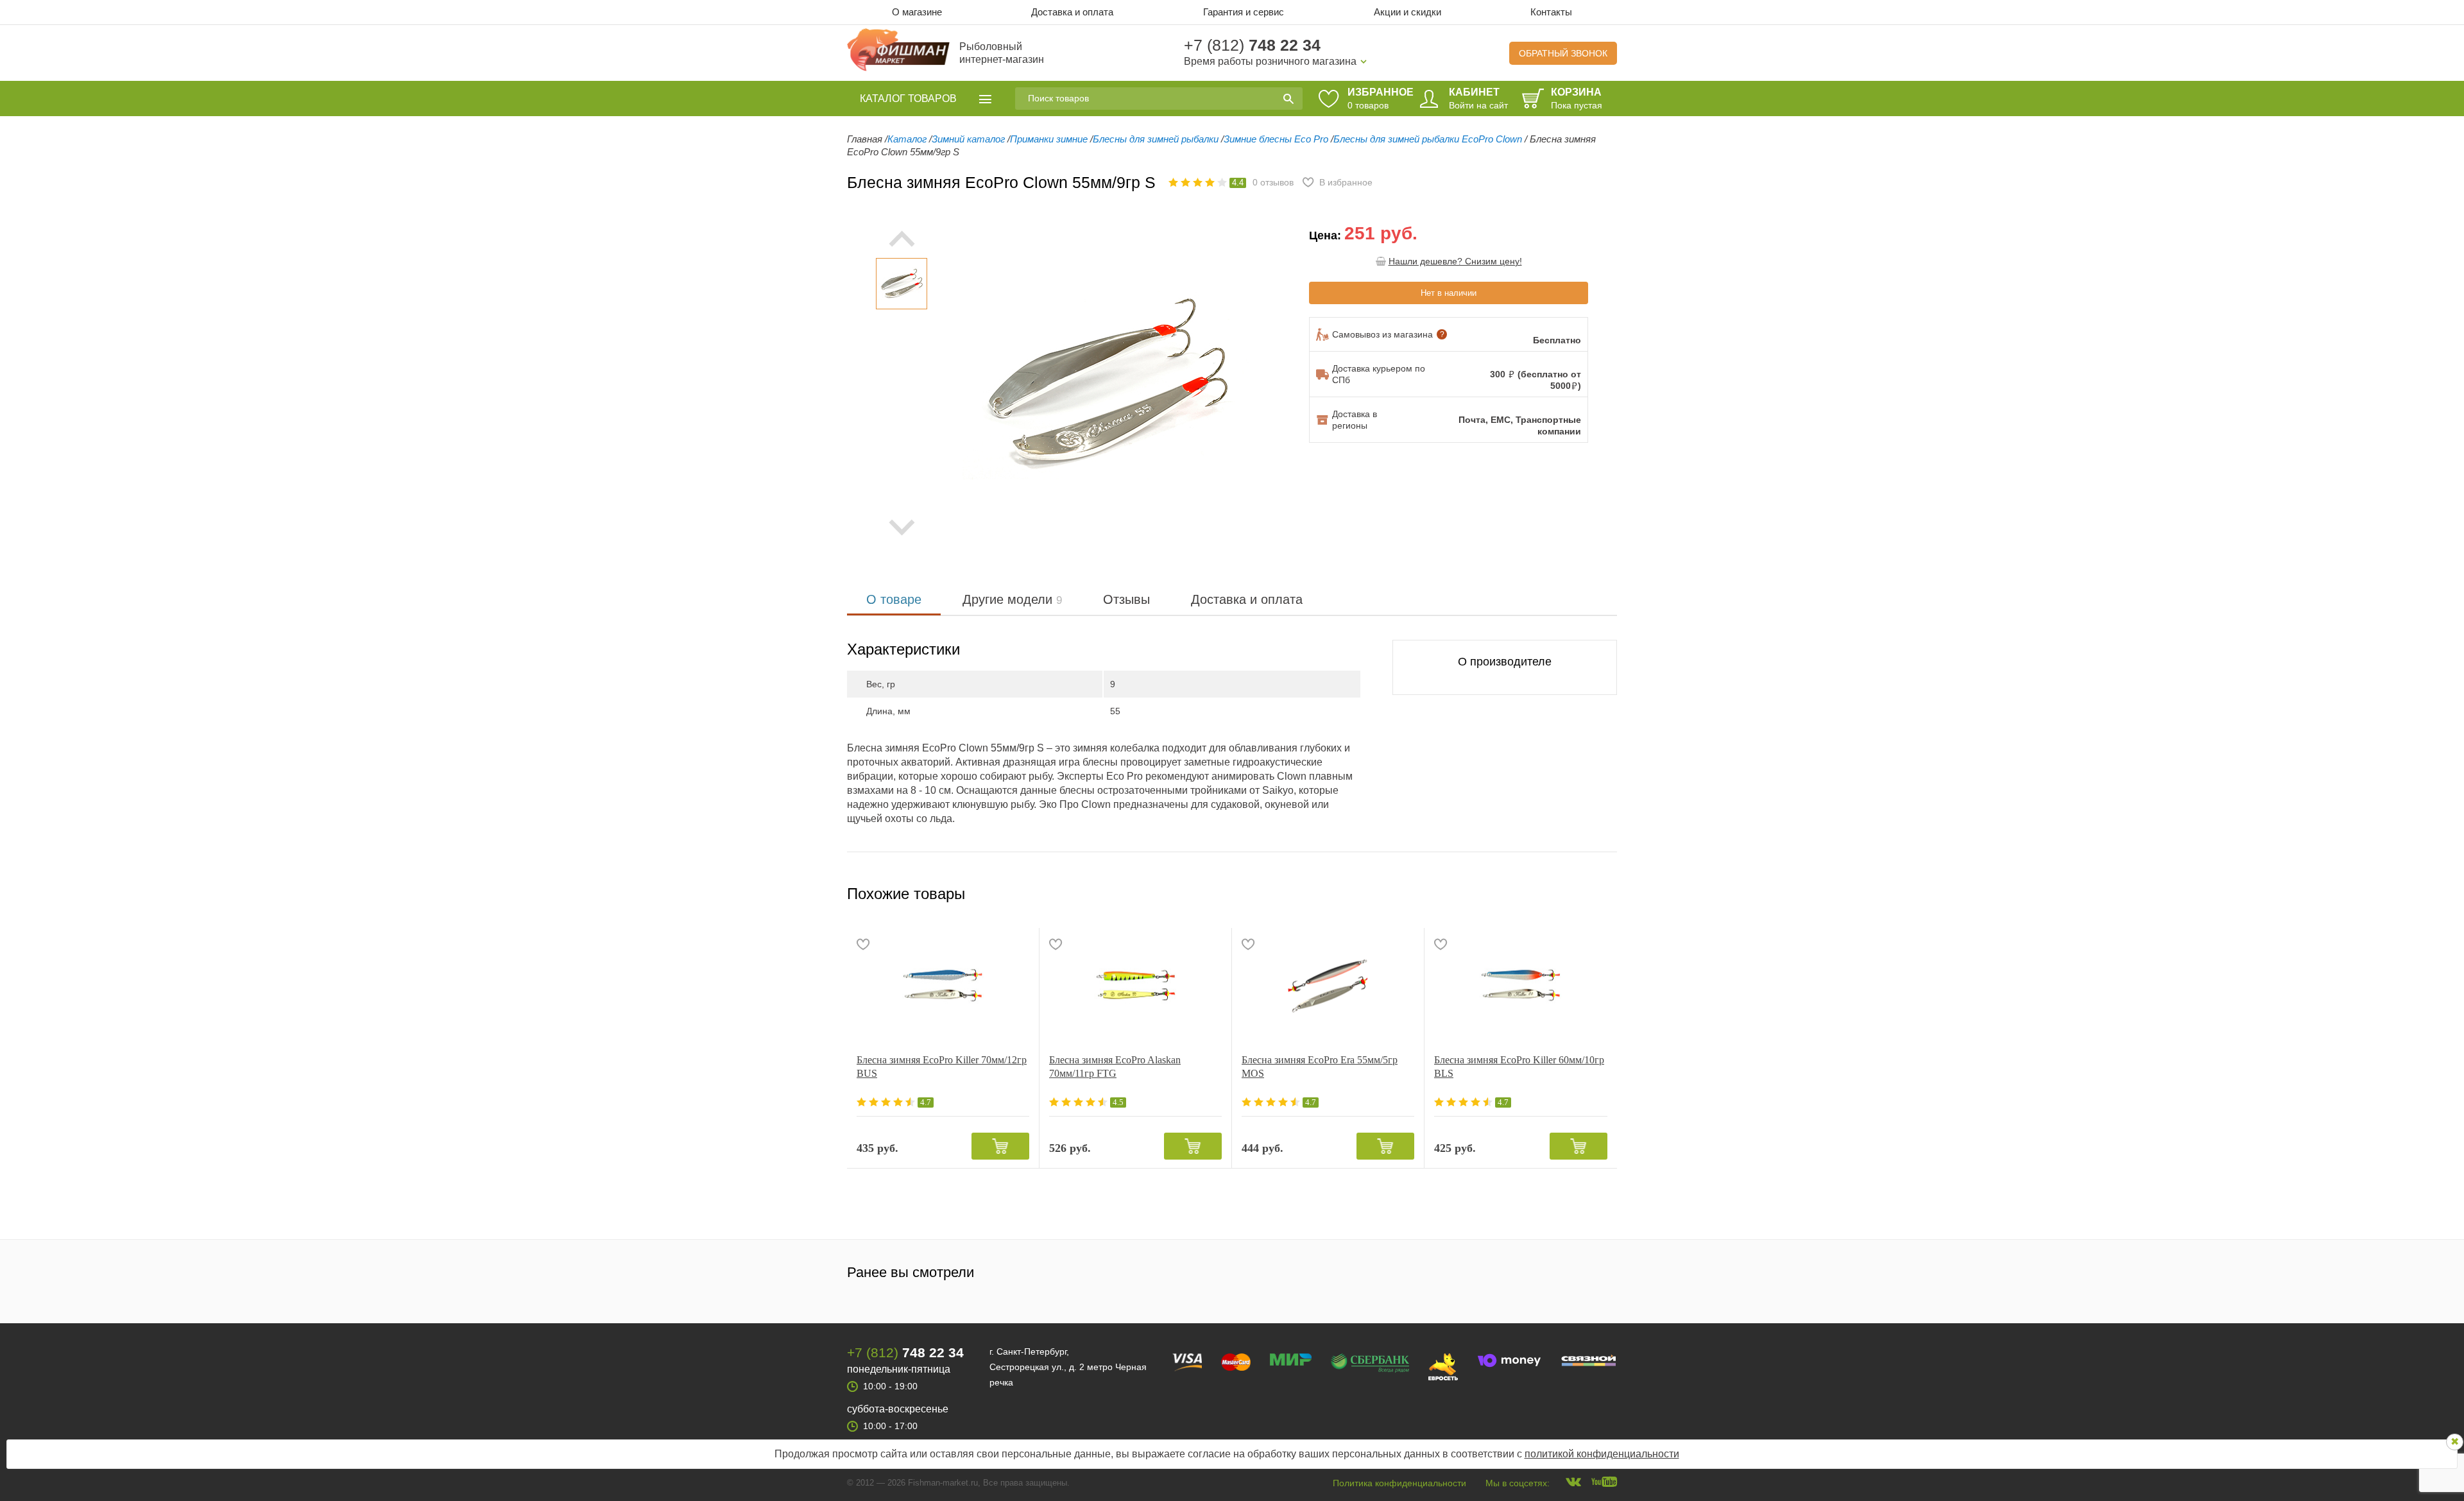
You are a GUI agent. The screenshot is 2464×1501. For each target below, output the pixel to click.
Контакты (1551, 12)
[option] (902, 284)
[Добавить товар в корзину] (1000, 1146)
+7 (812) (1252, 45)
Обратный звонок (1563, 53)
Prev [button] (902, 239)
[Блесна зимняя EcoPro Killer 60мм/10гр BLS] (1521, 986)
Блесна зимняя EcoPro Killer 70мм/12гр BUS (942, 1067)
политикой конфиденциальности (1602, 1454)
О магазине (917, 12)
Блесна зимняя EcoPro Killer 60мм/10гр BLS (1519, 1067)
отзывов (1273, 182)
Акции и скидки (1407, 12)
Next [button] (902, 527)
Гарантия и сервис (1244, 12)
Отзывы (1126, 599)
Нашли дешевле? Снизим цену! (1455, 261)
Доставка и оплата (1072, 12)
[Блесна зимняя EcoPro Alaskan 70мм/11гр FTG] (1135, 986)
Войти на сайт (1478, 105)
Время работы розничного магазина (1270, 61)
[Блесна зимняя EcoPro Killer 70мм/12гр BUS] (943, 986)
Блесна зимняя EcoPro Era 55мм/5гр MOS (1320, 1067)
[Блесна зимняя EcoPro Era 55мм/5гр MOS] (1328, 986)
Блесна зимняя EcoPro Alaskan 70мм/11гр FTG (1115, 1067)
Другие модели (1012, 599)
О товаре (894, 599)
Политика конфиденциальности (1399, 1483)
